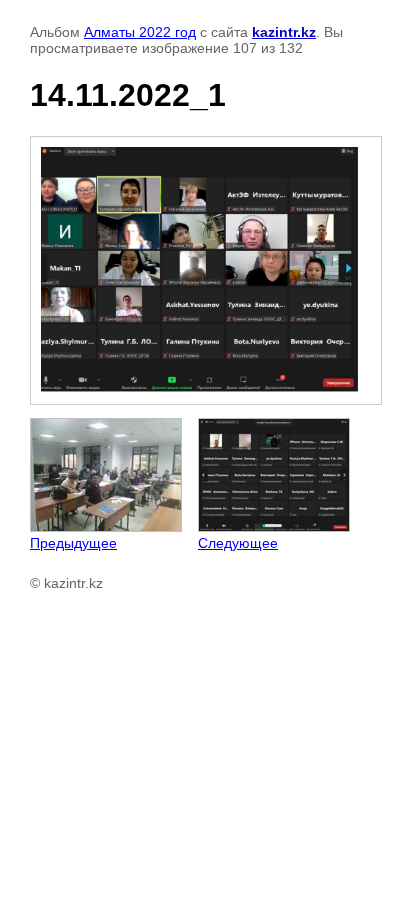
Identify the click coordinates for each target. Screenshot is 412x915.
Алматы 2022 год (140, 32)
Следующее (238, 543)
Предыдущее (73, 543)
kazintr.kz (284, 32)
